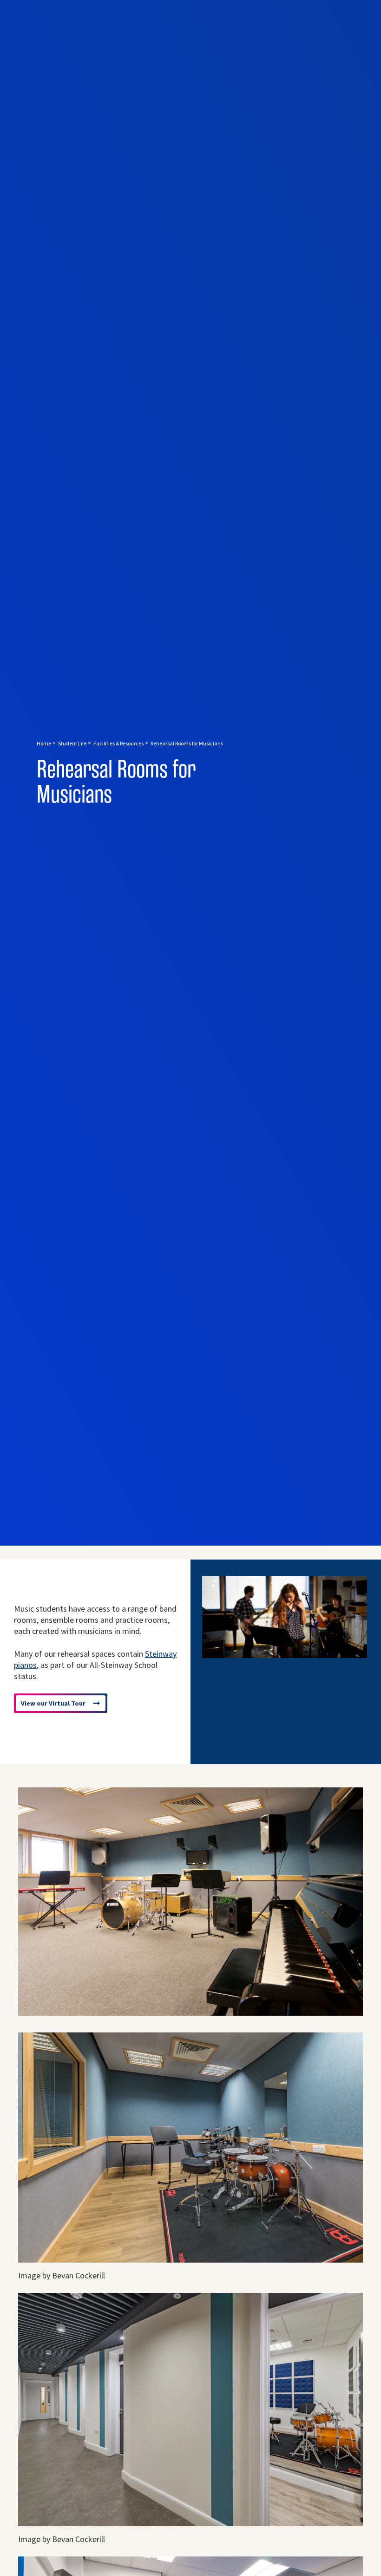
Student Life (72, 743)
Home (44, 743)
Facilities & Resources (118, 743)
